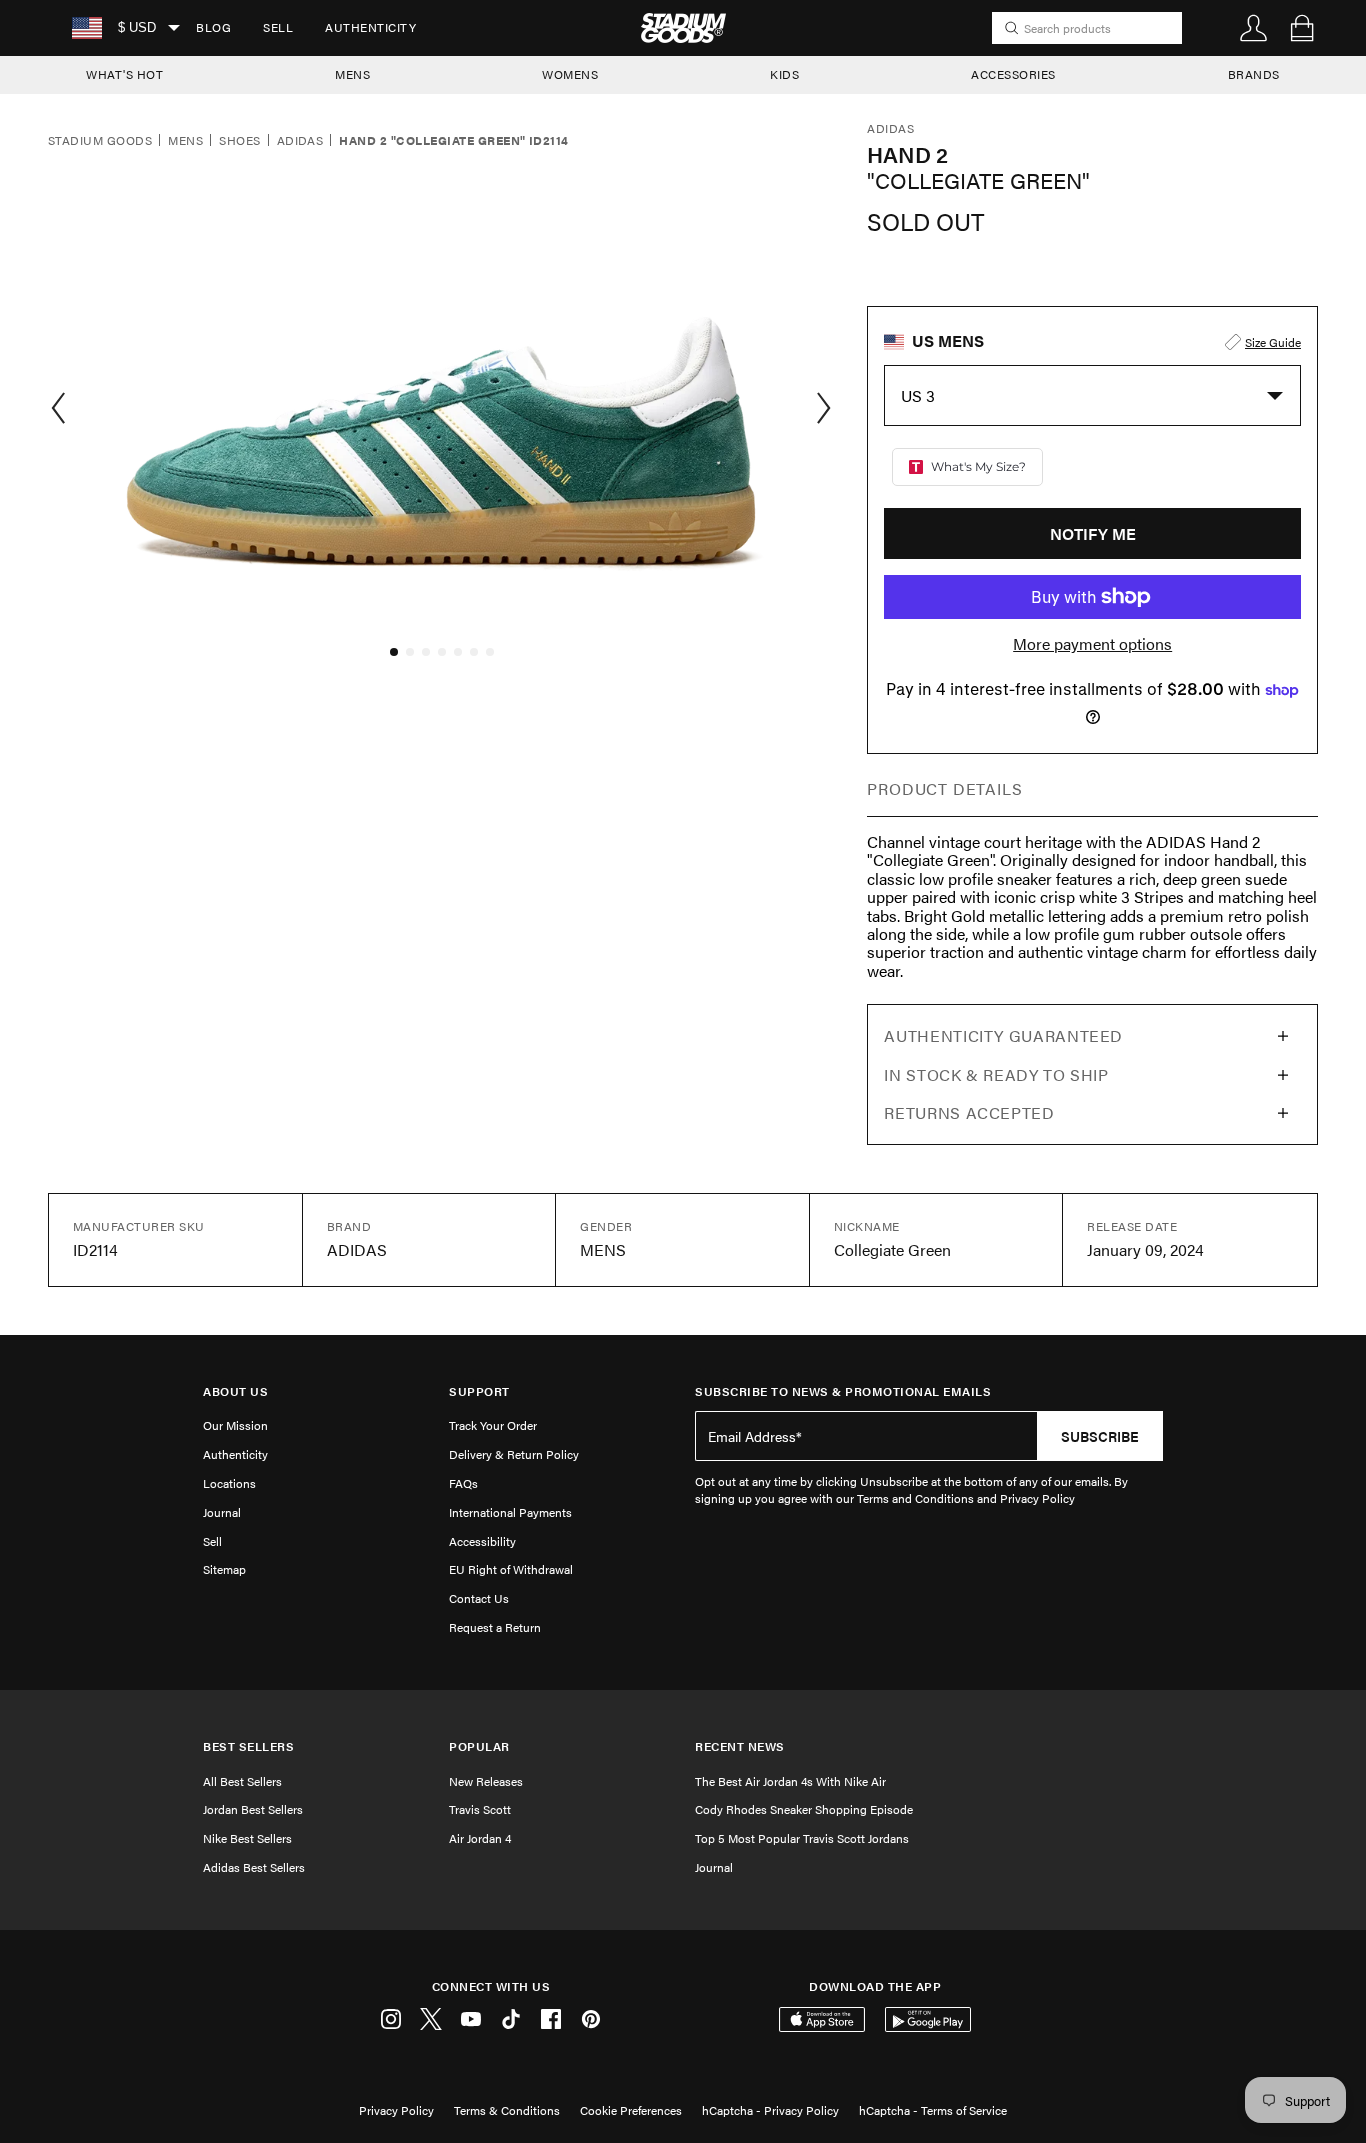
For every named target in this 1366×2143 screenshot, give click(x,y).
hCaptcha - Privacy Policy (770, 2110)
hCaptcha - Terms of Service (933, 2110)
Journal (222, 1512)
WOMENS (570, 74)
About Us (235, 1391)
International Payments (510, 1512)
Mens (185, 141)
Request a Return (495, 1627)
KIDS (784, 74)
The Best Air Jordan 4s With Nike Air (790, 1781)
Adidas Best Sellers (254, 1867)
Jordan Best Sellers (253, 1809)
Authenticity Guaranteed (1003, 1035)
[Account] (1254, 28)
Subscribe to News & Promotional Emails (843, 1391)
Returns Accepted (969, 1112)
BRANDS (1254, 74)
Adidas (300, 141)
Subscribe (1100, 1436)
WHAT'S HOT (124, 74)
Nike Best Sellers (247, 1838)
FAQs (463, 1483)
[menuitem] (213, 28)
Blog (213, 27)
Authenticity (370, 27)
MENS (352, 74)
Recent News (740, 1746)
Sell (278, 27)
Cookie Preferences (631, 2110)
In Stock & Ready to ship (996, 1074)
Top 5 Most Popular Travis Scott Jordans (802, 1838)
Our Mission (235, 1425)
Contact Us (479, 1598)
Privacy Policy (396, 2110)
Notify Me (1093, 533)
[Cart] (1302, 28)
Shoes (239, 141)
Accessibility (482, 1541)
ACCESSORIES (1013, 74)
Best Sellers (248, 1746)
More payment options (1092, 644)
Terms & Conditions (507, 2110)
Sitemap (224, 1569)
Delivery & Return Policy (514, 1454)
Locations (229, 1483)
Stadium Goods (100, 141)
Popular (479, 1746)
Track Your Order (493, 1425)
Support (479, 1391)
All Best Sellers (242, 1781)
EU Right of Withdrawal (511, 1569)
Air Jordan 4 (480, 1838)
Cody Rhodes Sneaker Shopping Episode (804, 1809)
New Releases (486, 1781)
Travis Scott (480, 1809)
